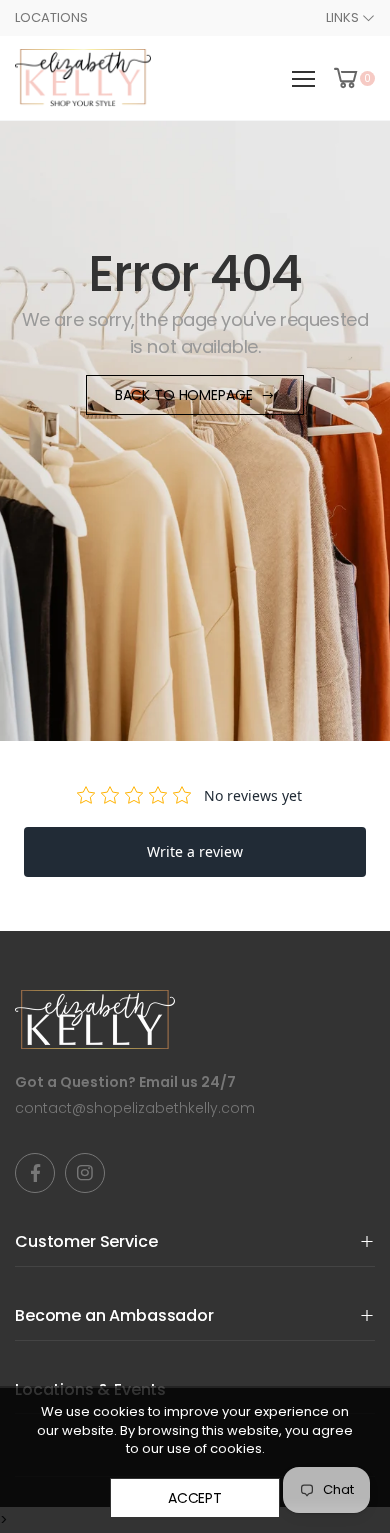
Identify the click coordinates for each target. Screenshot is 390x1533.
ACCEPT (195, 1498)
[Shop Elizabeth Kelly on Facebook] (35, 1173)
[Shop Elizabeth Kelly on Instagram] (85, 1173)
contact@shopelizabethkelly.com (135, 1108)
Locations (51, 17)
